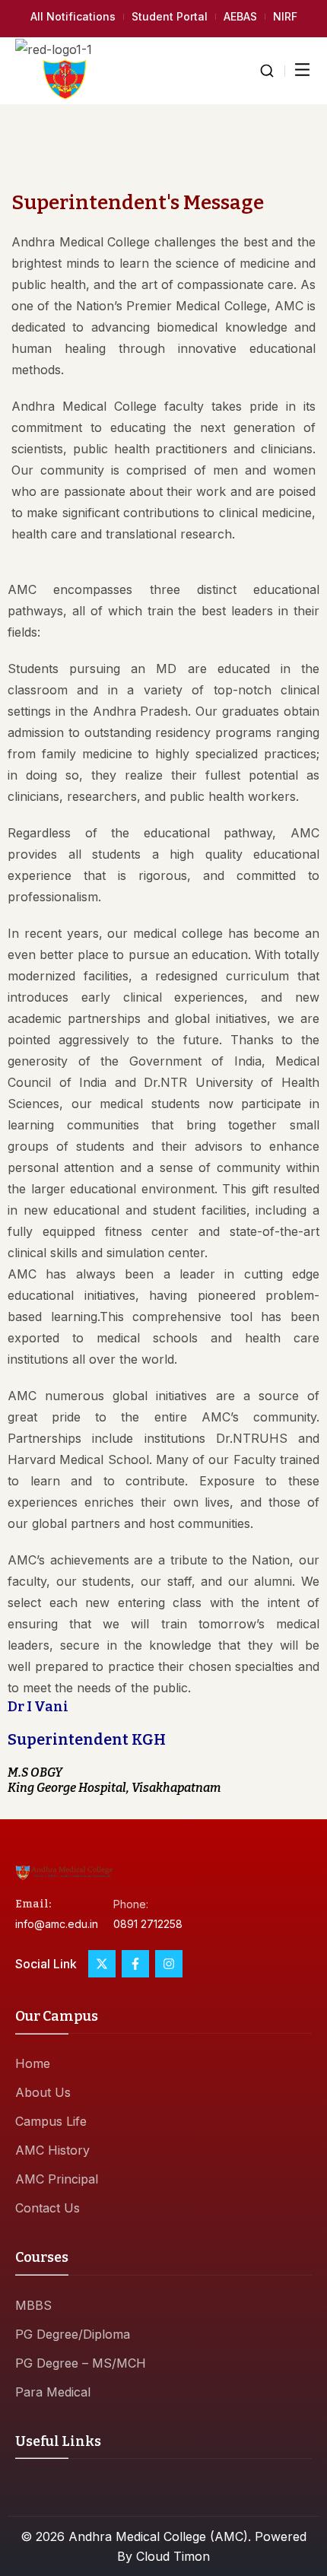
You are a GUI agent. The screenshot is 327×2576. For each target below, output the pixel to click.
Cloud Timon (173, 2556)
